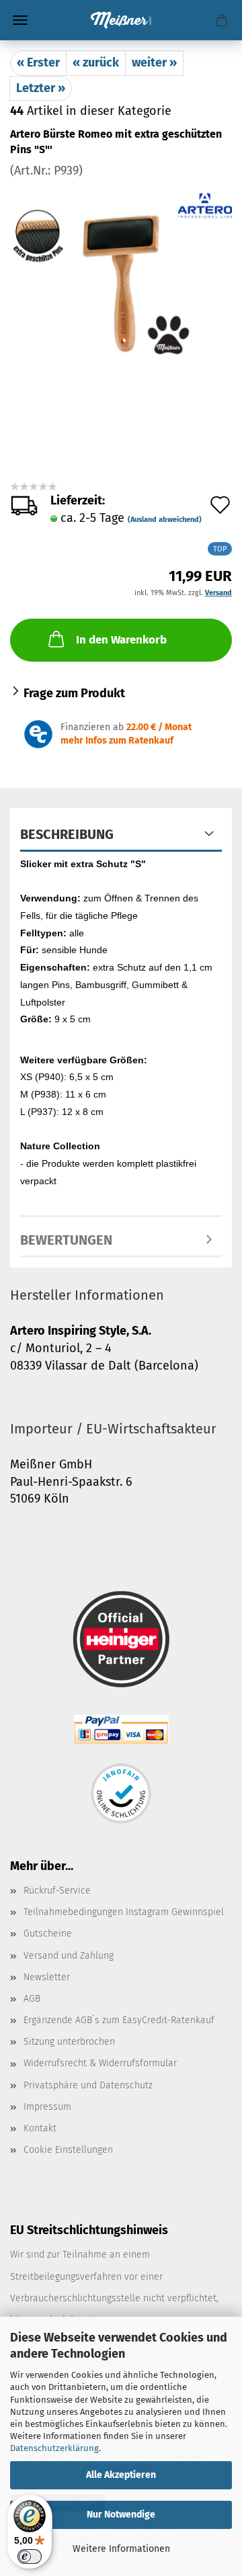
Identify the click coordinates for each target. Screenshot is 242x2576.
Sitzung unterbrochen (69, 2042)
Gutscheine (48, 1934)
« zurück (96, 62)
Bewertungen (66, 1240)
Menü (20, 20)
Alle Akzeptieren (121, 2475)
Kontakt (40, 2128)
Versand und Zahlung (69, 1956)
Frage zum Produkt (74, 693)
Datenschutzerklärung (54, 2448)
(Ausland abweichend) (165, 520)
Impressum (47, 2107)
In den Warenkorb (121, 640)
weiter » (154, 62)
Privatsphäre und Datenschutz (88, 2085)
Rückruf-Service (57, 1891)
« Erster (38, 62)
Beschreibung (67, 834)
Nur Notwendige (121, 2515)
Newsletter (47, 1977)
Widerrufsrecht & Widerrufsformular (100, 2063)
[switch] (30, 2557)
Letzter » (41, 88)
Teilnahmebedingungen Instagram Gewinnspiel (124, 1912)
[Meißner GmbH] (121, 20)
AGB (32, 1999)
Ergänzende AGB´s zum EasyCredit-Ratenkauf (119, 2020)
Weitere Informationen (121, 2549)
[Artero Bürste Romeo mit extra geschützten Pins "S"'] (121, 280)
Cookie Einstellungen (68, 2150)
